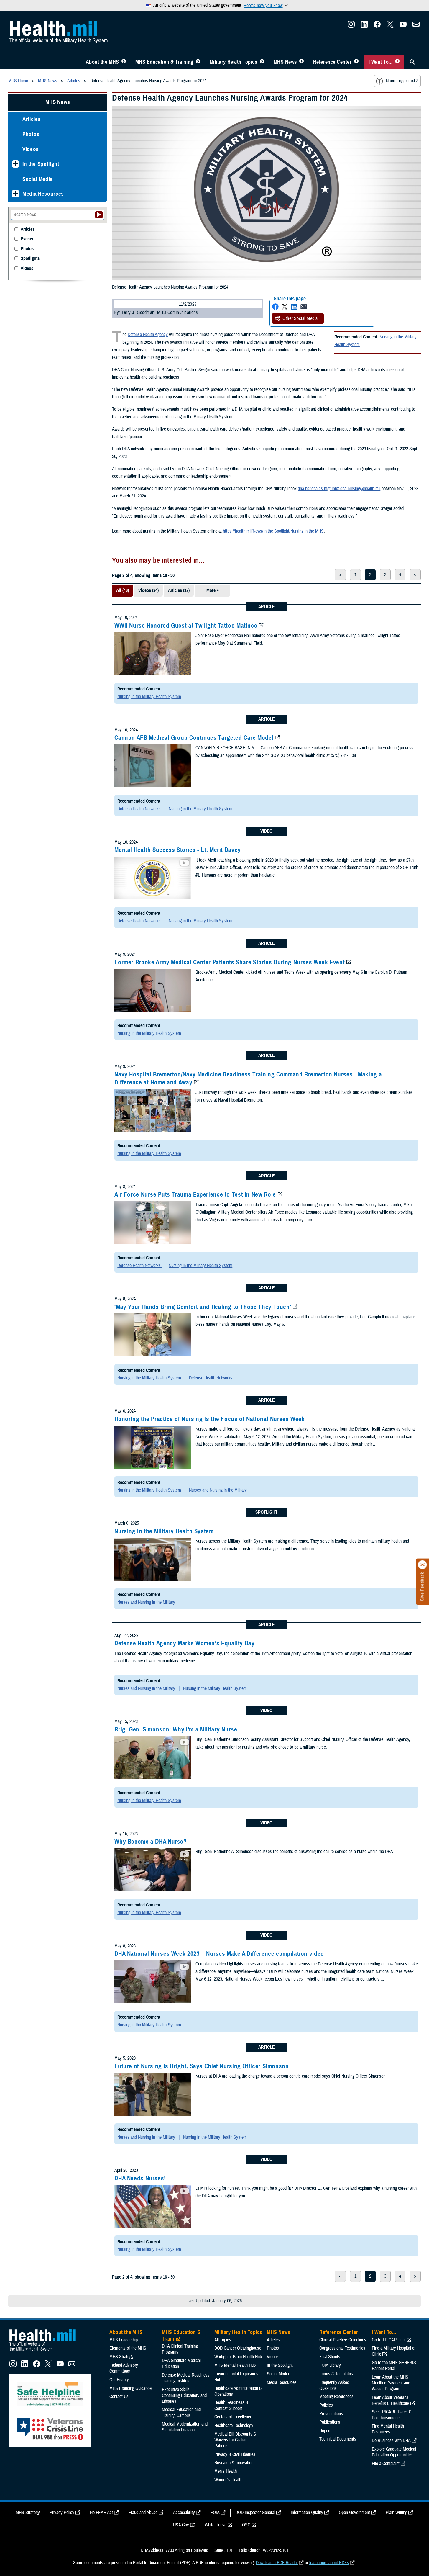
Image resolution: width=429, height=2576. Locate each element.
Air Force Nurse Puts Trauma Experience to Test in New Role (195, 1194)
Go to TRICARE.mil (389, 2340)
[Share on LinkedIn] (294, 307)
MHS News (285, 62)
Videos (31, 149)
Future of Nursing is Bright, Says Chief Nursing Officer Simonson (202, 2066)
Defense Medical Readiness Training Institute (186, 2378)
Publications (330, 2422)
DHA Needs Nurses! (140, 2178)
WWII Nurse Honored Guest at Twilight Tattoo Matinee (186, 626)
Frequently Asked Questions (334, 2385)
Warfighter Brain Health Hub (238, 2357)
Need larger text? (402, 81)
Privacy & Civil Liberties (235, 2454)
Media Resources (43, 194)
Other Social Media (300, 318)
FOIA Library (330, 2365)
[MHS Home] (46, 2351)
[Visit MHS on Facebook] (377, 26)
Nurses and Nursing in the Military (218, 1490)
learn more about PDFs (329, 2563)
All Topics (223, 2340)
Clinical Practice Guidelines (343, 2340)
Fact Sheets (330, 2357)
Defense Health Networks (140, 809)
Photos (31, 134)
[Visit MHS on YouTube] (403, 26)
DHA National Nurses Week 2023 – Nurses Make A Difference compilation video (219, 1954)
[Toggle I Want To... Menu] (397, 62)
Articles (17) (179, 590)
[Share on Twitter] (285, 307)
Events (27, 239)
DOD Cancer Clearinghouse (238, 2348)
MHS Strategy (121, 2357)
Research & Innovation (234, 2463)
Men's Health (226, 2471)
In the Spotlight (41, 164)
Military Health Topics (234, 62)
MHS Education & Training (164, 62)
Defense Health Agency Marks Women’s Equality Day (184, 1643)
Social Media (38, 179)
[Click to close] (423, 1565)
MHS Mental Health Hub (235, 2365)
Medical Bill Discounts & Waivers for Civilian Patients (235, 2440)
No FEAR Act (101, 2513)
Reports (326, 2431)
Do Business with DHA (391, 2441)
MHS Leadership (124, 2340)
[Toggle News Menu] (301, 62)
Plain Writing (396, 2513)
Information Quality (307, 2513)
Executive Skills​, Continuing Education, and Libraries (184, 2395)
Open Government (354, 2513)
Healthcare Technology (234, 2426)
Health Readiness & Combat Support (231, 2405)
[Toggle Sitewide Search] (412, 62)
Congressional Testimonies (342, 2348)
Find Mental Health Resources (388, 2429)
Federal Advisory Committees (124, 2368)
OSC (246, 2525)
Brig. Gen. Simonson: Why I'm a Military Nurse (176, 1729)
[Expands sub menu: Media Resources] (15, 194)
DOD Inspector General (255, 2513)
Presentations (331, 2414)
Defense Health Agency (148, 335)
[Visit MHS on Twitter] (390, 26)
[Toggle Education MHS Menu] (198, 62)
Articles (32, 119)
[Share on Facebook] (275, 307)
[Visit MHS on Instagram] (351, 26)
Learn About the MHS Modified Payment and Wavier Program (391, 2383)
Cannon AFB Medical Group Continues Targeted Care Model (194, 738)
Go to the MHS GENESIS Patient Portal (394, 2366)
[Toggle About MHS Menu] (124, 62)
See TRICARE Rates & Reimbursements (392, 2415)
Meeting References (336, 2397)
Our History (119, 2380)
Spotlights (30, 259)
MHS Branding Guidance (130, 2388)
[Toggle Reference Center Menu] (356, 62)
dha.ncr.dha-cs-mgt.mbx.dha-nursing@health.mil (339, 489)
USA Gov (181, 2525)
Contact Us (119, 2397)
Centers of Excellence (233, 2417)
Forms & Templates (336, 2374)
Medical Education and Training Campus (181, 2413)
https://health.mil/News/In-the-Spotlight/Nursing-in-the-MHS (273, 531)
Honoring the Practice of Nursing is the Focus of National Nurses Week (209, 1419)
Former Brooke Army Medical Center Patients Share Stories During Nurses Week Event (230, 962)
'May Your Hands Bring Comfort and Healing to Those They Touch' (203, 1307)
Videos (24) (148, 590)
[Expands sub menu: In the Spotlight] (15, 164)
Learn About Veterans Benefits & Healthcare (391, 2400)
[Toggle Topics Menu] (262, 62)
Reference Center (332, 62)
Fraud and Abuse (143, 2513)
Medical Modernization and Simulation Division (185, 2427)
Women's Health (228, 2480)
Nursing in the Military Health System (149, 697)
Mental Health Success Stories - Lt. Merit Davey (178, 850)
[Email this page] (304, 307)
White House (216, 2525)
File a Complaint (386, 2464)
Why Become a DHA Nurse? (151, 1842)
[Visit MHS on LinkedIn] (364, 26)
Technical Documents (338, 2439)
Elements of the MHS (128, 2348)
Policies (326, 2405)
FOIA (215, 2513)
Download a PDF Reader (277, 2563)
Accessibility (184, 2513)
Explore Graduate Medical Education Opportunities (394, 2452)
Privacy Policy (62, 2513)
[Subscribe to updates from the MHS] (416, 26)
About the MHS (102, 62)
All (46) (123, 590)
